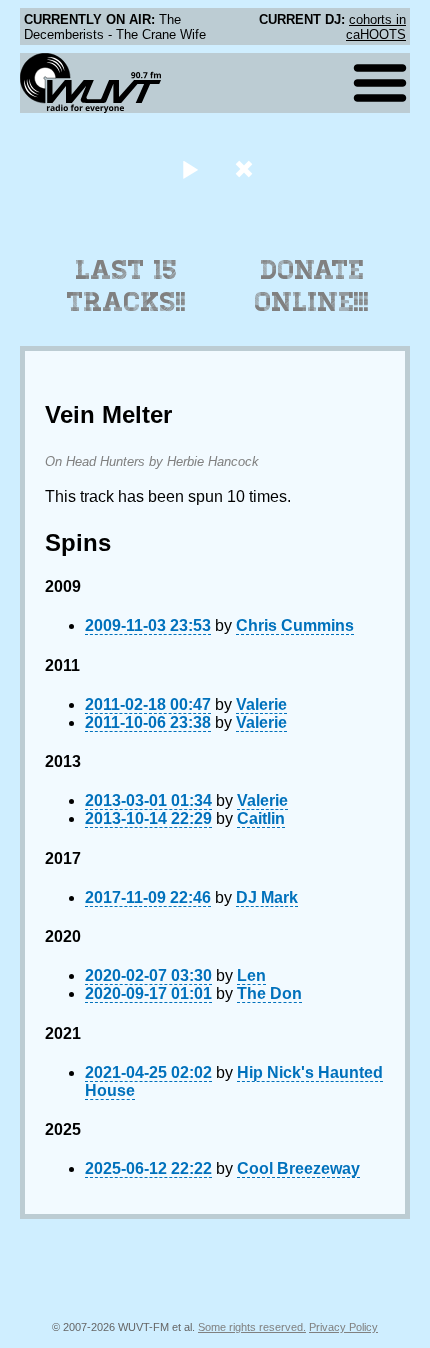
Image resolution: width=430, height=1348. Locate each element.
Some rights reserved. (252, 1327)
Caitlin (261, 818)
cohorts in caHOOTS (376, 27)
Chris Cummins (295, 625)
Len (251, 975)
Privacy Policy (343, 1327)
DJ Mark (267, 897)
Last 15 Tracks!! (126, 286)
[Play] (189, 168)
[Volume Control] (246, 168)
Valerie (261, 704)
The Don (269, 993)
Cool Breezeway (298, 1168)
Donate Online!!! (312, 286)
